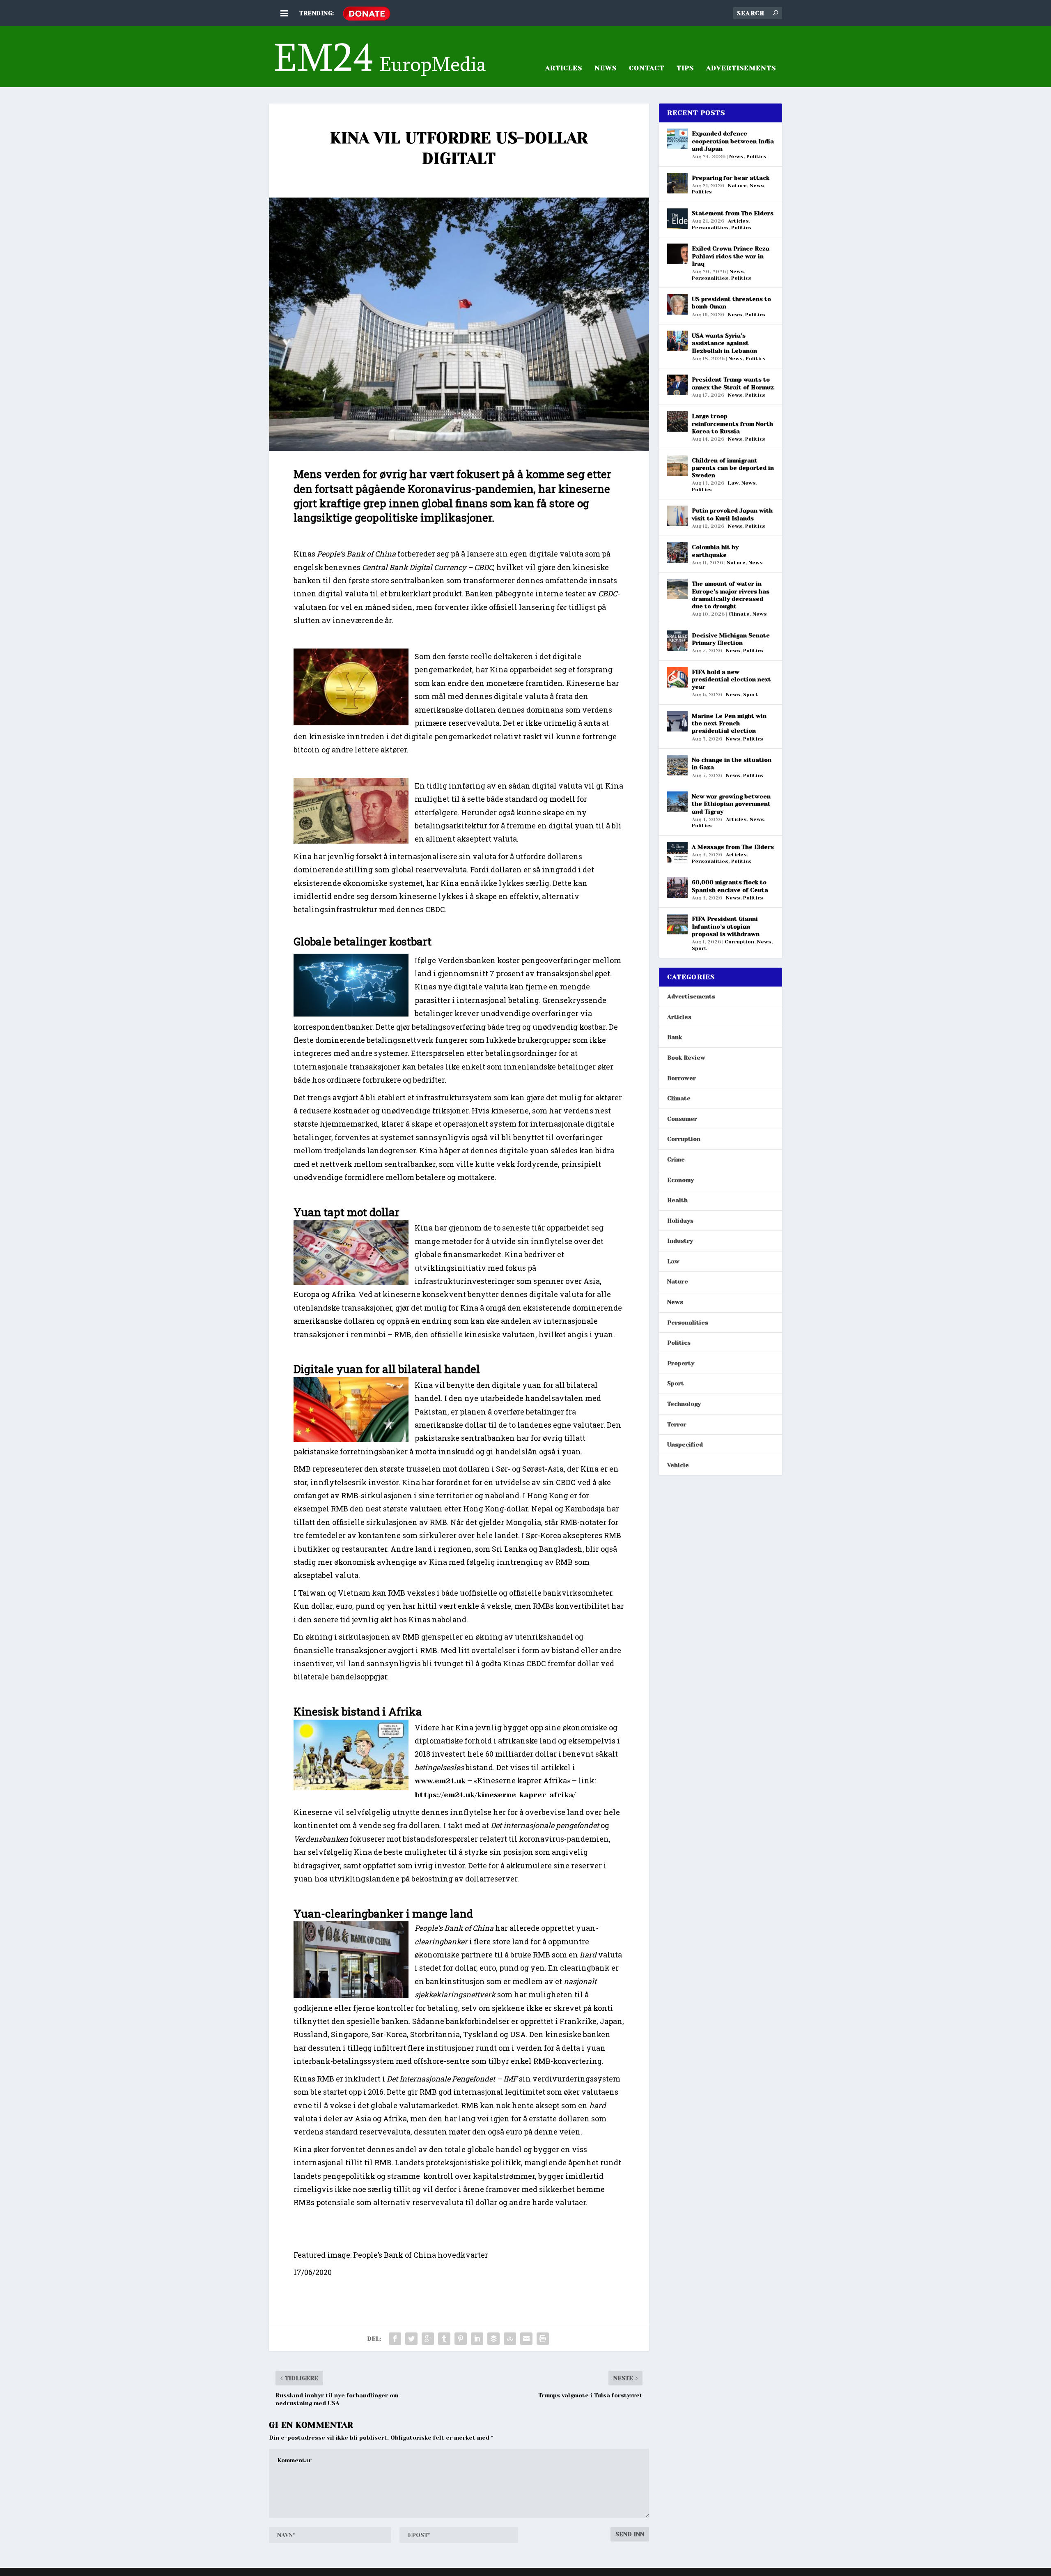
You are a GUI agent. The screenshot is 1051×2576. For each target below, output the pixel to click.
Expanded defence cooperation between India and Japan (733, 141)
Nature (737, 186)
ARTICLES (564, 68)
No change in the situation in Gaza (732, 764)
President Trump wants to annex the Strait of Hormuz (733, 383)
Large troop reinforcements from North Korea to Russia (732, 423)
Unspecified (685, 1444)
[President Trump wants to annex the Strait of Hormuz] (677, 385)
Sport (751, 695)
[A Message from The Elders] (677, 852)
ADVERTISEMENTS (741, 68)
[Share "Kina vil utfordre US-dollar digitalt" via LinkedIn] (477, 2339)
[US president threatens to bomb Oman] (677, 304)
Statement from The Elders (733, 213)
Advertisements (691, 996)
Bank (675, 1037)
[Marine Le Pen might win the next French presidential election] (677, 721)
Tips (685, 68)
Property (681, 1363)
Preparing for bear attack (731, 178)
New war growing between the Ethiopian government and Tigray (731, 804)
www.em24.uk (440, 1781)
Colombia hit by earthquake (715, 551)
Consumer (682, 1119)
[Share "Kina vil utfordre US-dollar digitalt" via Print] (543, 2339)
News (606, 68)
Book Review (686, 1058)
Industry (680, 1241)
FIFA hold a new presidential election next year (731, 679)
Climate (739, 614)
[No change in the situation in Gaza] (677, 765)
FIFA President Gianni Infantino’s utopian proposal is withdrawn (726, 926)
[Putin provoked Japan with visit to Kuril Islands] (677, 516)
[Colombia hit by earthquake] (677, 552)
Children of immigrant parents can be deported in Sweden (733, 468)
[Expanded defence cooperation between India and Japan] (677, 139)
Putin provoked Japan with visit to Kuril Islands (732, 514)
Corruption (739, 942)
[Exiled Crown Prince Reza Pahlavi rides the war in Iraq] (677, 254)
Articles (738, 221)
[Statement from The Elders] (677, 218)
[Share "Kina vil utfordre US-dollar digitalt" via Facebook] (395, 2339)
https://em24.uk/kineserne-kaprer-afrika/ (495, 1795)
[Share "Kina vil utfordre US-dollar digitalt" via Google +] (428, 2339)
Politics (756, 156)
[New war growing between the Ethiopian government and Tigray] (677, 802)
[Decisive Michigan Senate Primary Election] (677, 641)
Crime (676, 1159)
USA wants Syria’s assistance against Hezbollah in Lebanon (724, 343)
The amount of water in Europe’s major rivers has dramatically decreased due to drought (731, 595)
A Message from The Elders (733, 847)
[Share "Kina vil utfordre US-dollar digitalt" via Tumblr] (444, 2339)
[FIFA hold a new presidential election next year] (677, 677)
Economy (680, 1180)
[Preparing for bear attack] (677, 183)
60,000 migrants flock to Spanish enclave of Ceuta (730, 886)
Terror (677, 1424)
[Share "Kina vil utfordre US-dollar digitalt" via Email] (526, 2339)
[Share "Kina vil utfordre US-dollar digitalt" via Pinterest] (461, 2339)
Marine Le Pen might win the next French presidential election (729, 723)
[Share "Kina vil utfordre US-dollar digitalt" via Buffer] (493, 2339)
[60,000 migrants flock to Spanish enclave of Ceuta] (677, 888)
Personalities (710, 228)
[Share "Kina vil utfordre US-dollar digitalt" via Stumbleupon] (510, 2339)
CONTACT (647, 68)
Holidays (680, 1221)
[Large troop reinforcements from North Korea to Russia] (677, 421)
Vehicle (678, 1465)
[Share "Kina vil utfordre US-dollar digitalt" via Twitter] (411, 2339)
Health (677, 1200)
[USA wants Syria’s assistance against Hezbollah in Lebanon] (677, 341)
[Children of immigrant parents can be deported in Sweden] (677, 466)
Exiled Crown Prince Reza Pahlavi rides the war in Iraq (731, 256)
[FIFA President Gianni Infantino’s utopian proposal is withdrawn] (677, 924)
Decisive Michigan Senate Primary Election (731, 639)
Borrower (682, 1078)
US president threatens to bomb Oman (731, 303)
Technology (684, 1404)
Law (733, 483)
